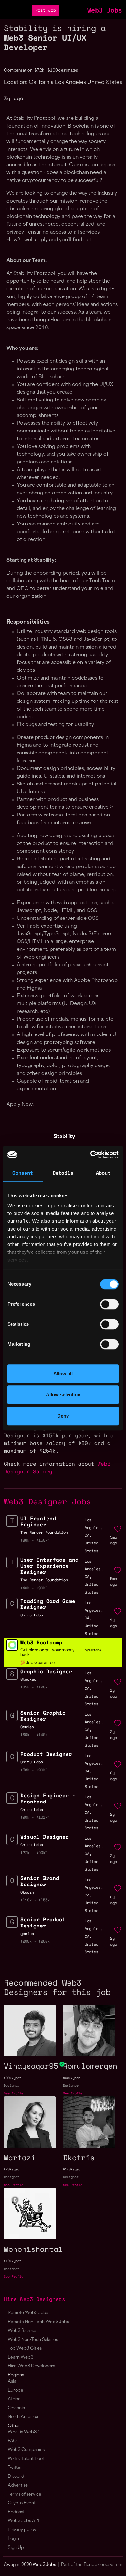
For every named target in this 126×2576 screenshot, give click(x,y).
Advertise (18, 2485)
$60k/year (72, 2078)
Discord (16, 2477)
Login (13, 2539)
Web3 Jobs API (24, 2521)
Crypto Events (23, 2503)
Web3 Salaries (22, 2331)
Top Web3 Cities (25, 2348)
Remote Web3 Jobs (28, 2313)
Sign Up (16, 2548)
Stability (64, 1137)
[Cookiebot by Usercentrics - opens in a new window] (91, 1155)
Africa (14, 2399)
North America (23, 2417)
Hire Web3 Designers (35, 2299)
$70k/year (13, 2169)
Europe (16, 2390)
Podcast (16, 2512)
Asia (12, 2381)
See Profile (14, 2093)
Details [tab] (63, 1173)
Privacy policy (22, 2530)
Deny (63, 1416)
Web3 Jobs (105, 10)
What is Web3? (23, 2432)
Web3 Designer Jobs (47, 1501)
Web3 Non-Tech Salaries (33, 2340)
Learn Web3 (21, 2358)
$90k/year (13, 2078)
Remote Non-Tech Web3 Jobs (38, 2322)
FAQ (12, 2441)
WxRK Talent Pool (26, 2459)
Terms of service (25, 2494)
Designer (12, 2086)
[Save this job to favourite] (118, 1529)
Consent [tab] (23, 1173)
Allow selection (63, 1394)
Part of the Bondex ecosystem (92, 2565)
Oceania (16, 2408)
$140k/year (73, 2169)
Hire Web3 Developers (31, 2366)
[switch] (109, 1304)
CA (87, 1535)
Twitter (15, 2468)
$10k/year (13, 2261)
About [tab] (103, 1173)
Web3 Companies (26, 2450)
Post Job (46, 10)
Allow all (63, 1373)
